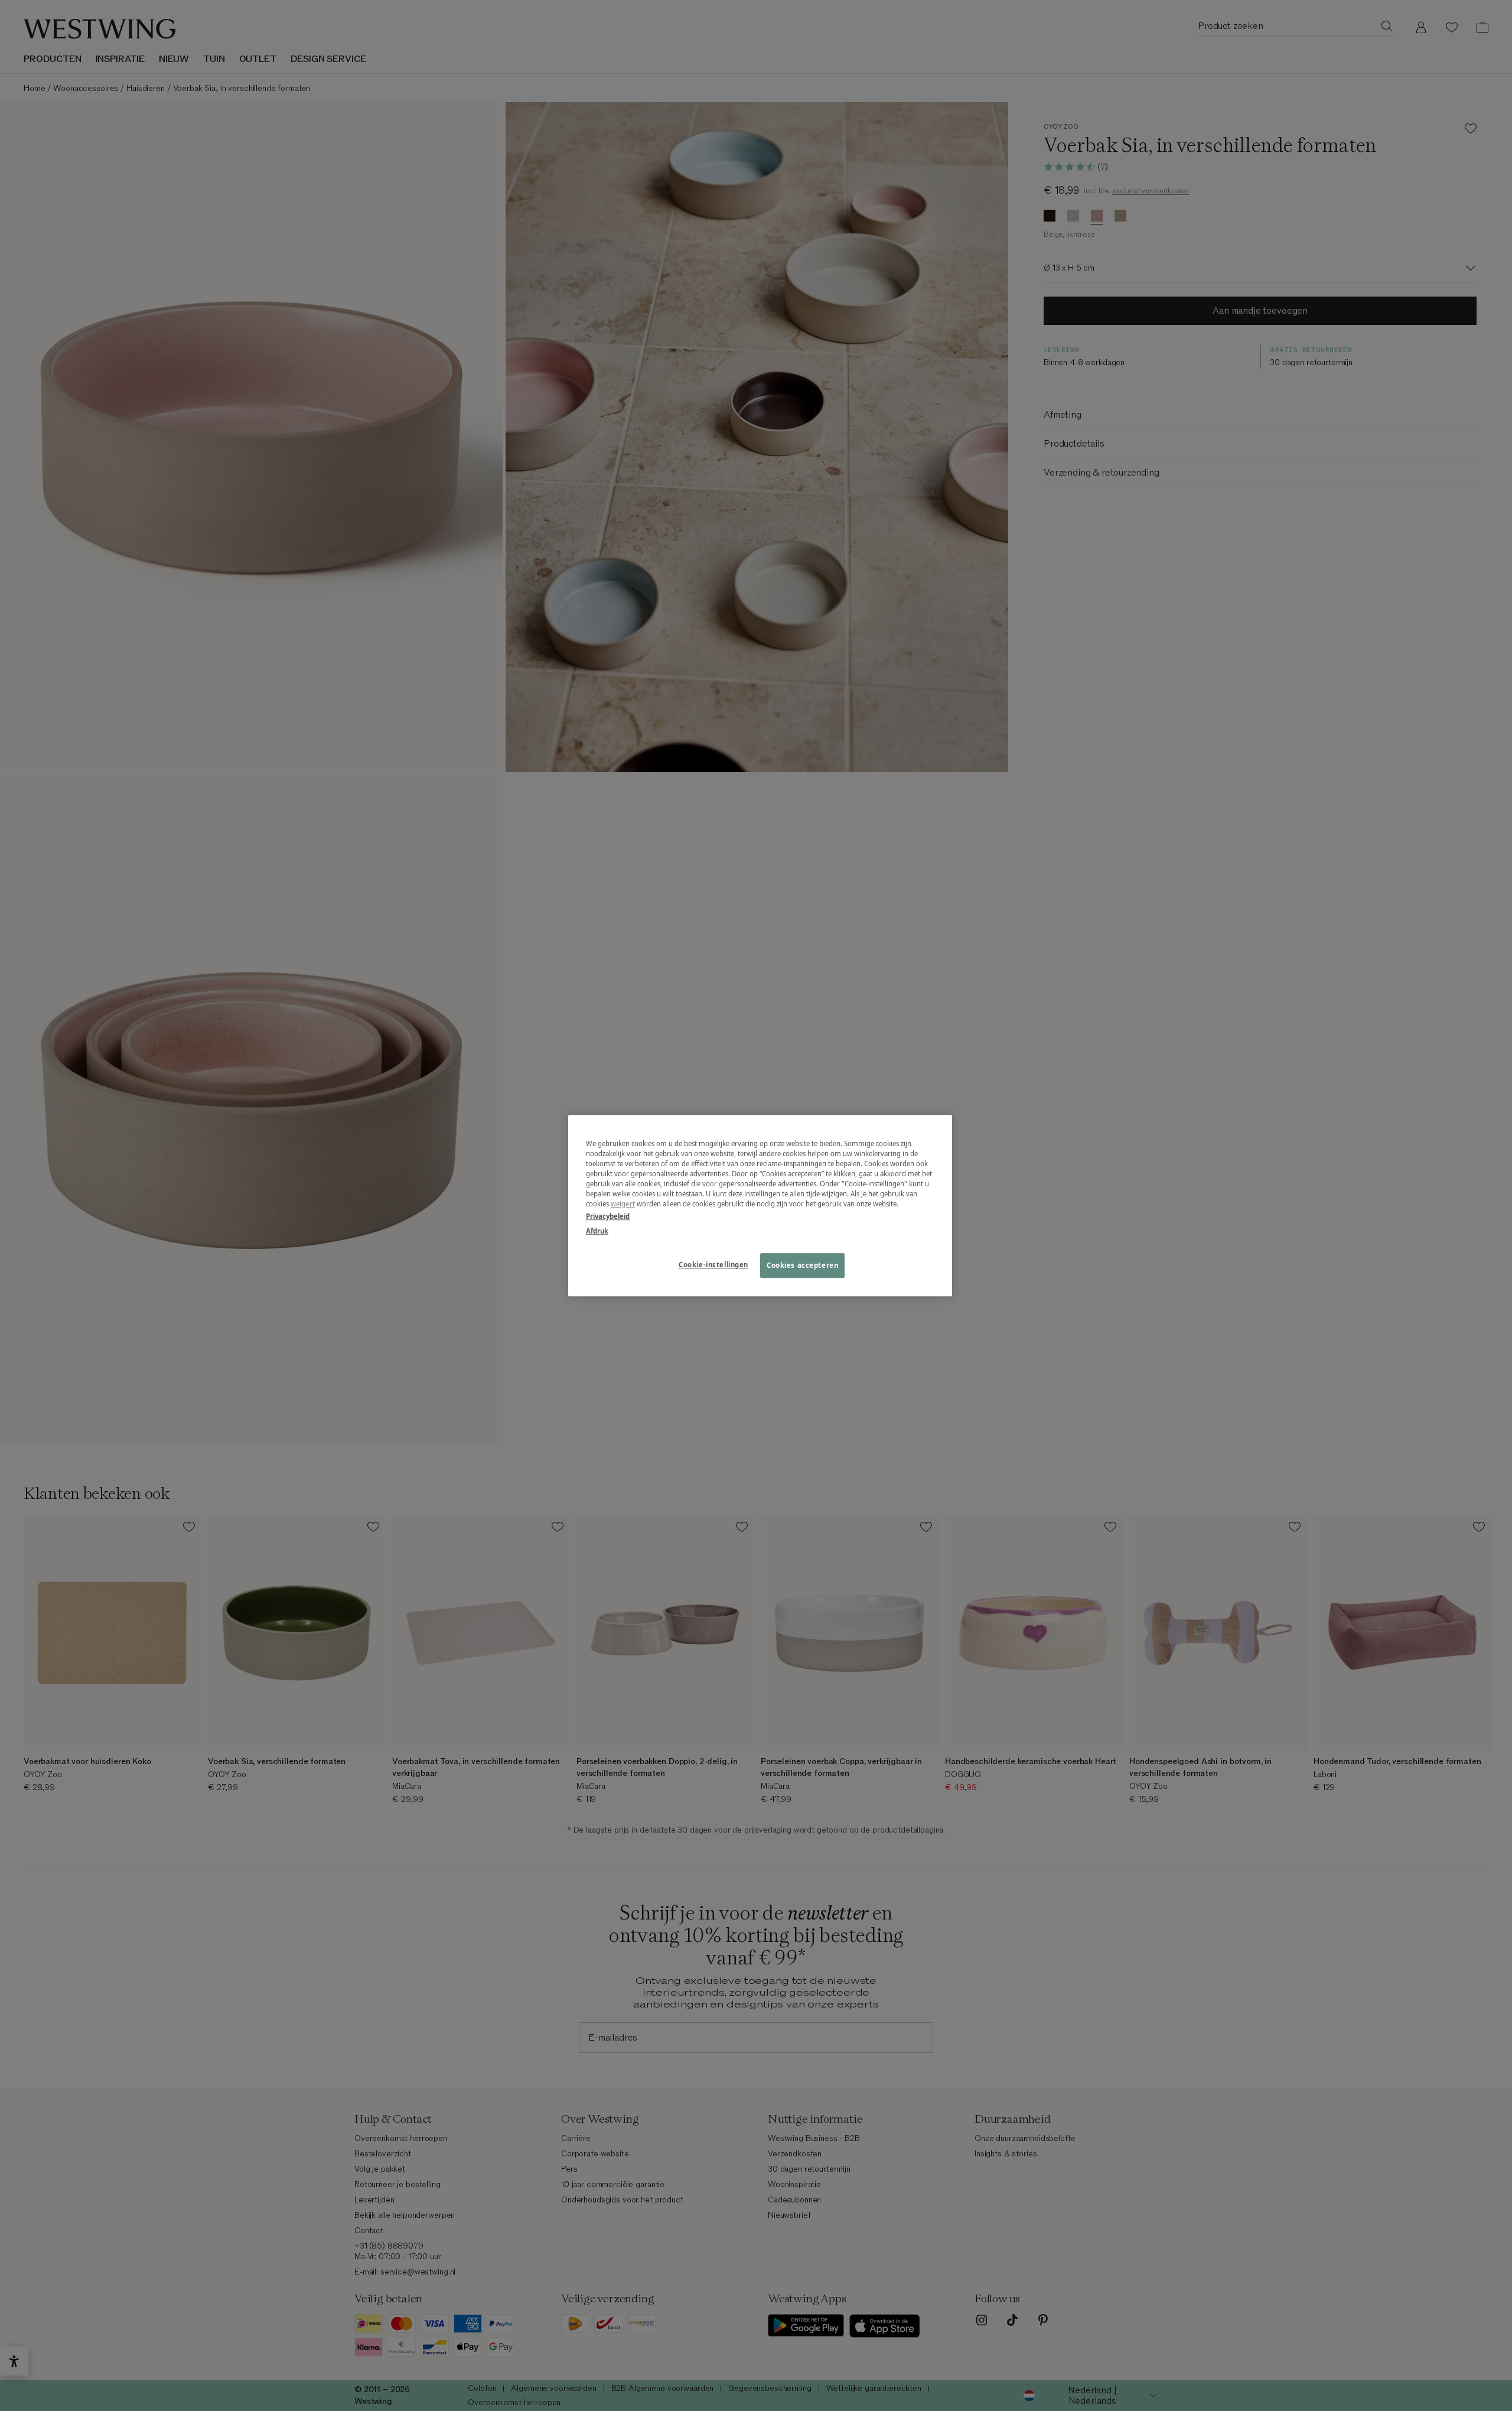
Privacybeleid (608, 1216)
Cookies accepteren (802, 1265)
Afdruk (597, 1231)
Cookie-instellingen (713, 1265)
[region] (760, 1205)
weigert (623, 1204)
